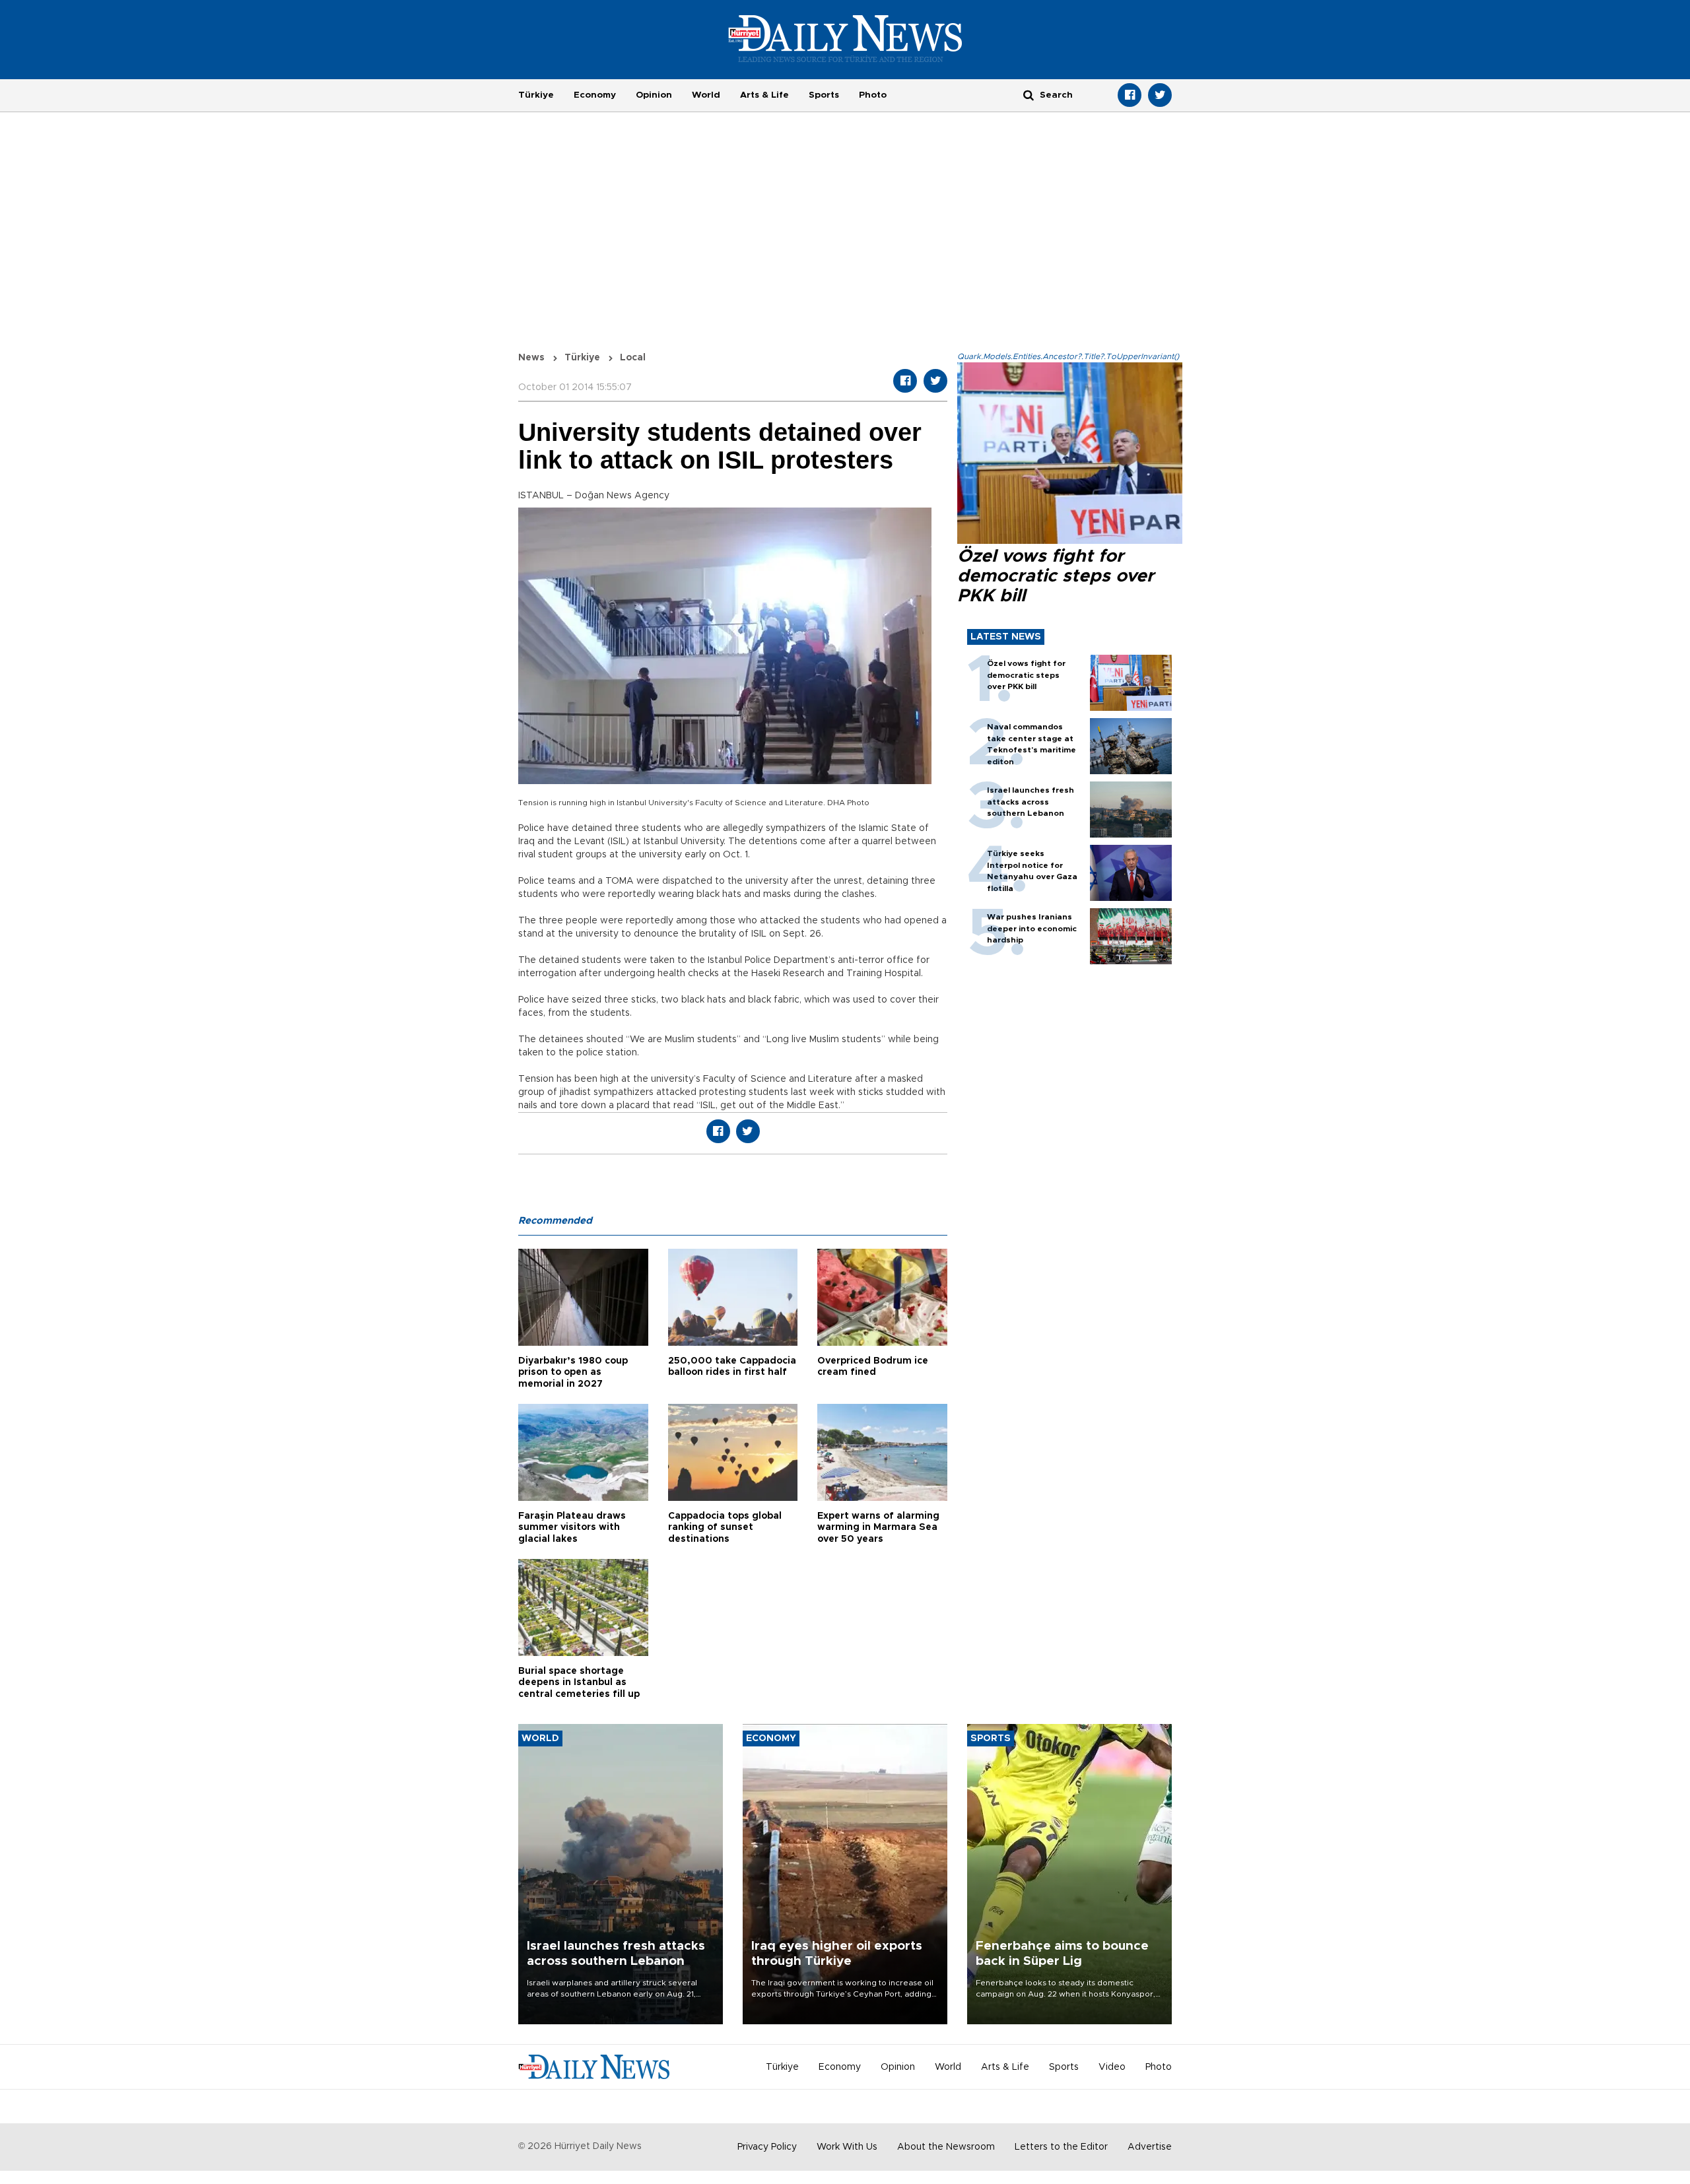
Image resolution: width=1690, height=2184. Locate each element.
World (706, 95)
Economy (595, 95)
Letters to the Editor (1061, 2147)
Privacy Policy (767, 2147)
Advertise (1150, 2147)
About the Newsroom (946, 2147)
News (531, 358)
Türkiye (536, 95)
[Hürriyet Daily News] (845, 38)
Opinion (654, 95)
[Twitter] (1160, 95)
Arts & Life (764, 95)
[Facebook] (1130, 95)
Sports (824, 95)
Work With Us (847, 2147)
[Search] (1029, 95)
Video (1112, 2067)
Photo (873, 95)
